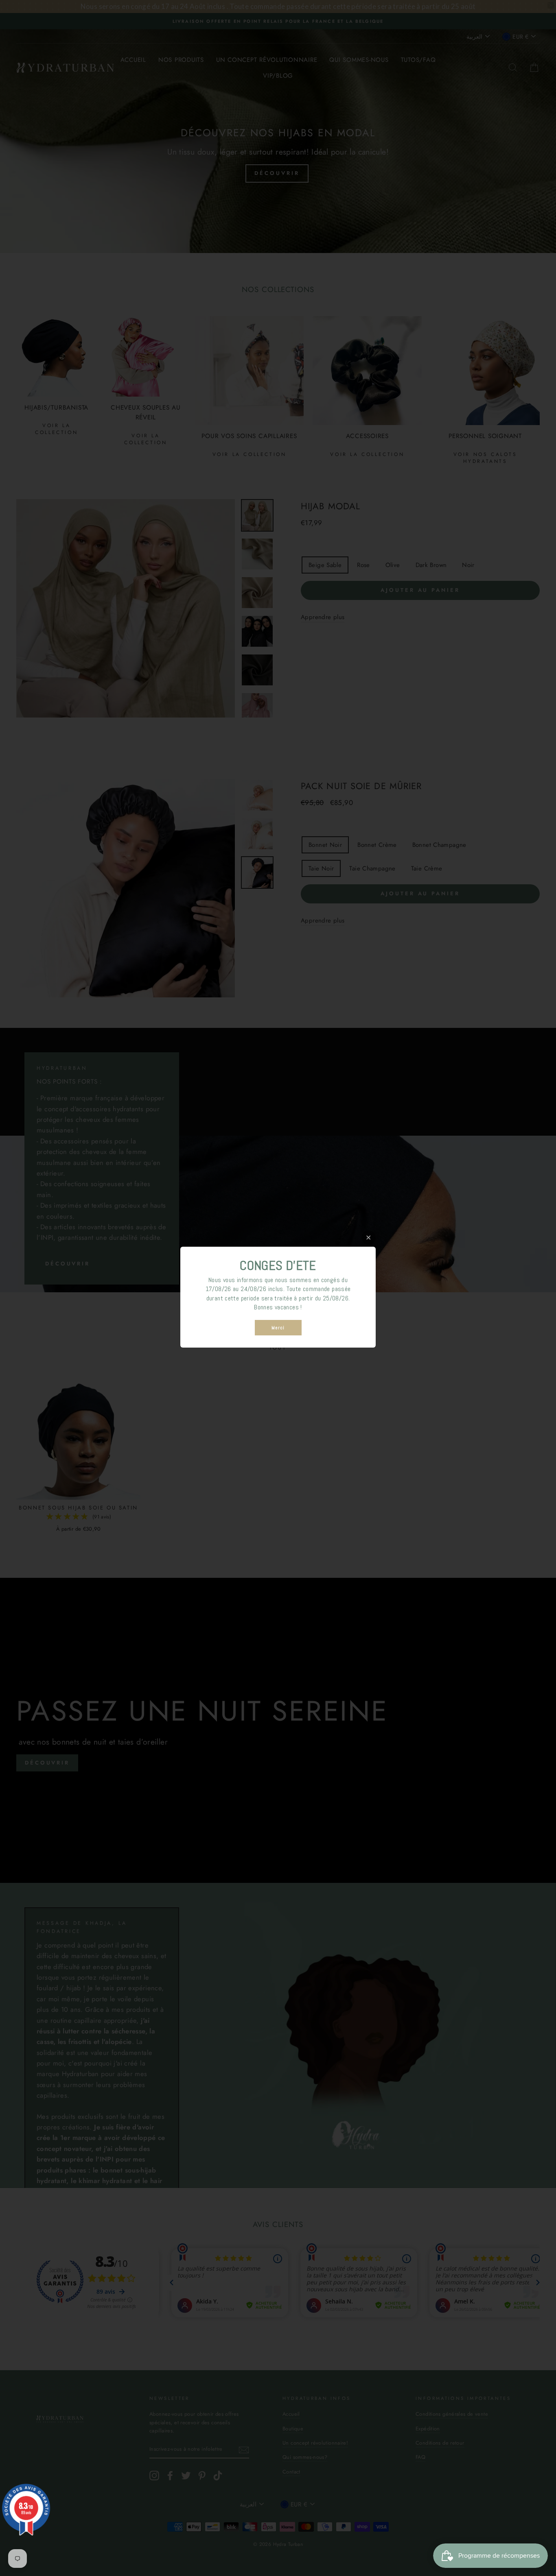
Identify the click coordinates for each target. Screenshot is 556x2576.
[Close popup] (369, 1238)
